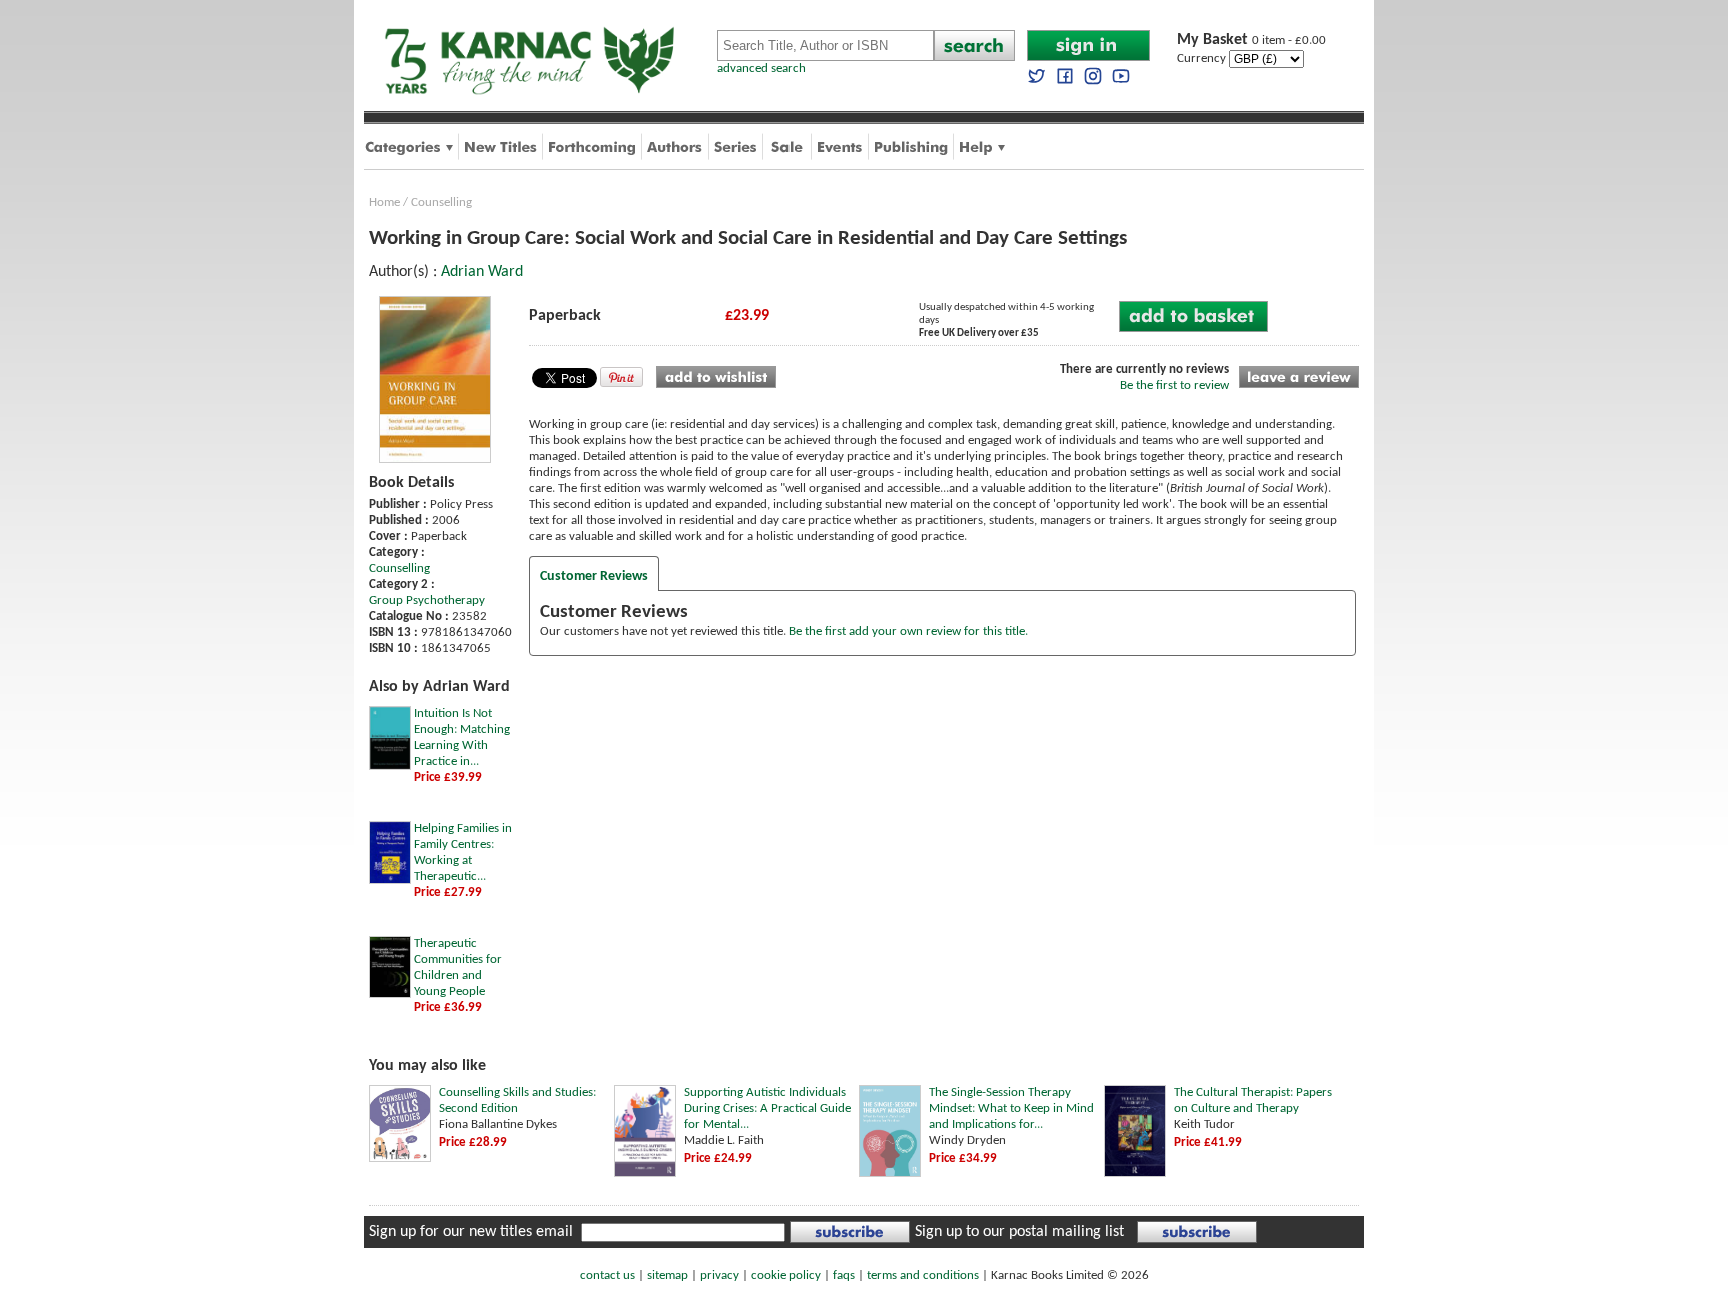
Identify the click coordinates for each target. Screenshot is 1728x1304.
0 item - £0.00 (1251, 40)
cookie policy (786, 1275)
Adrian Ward (482, 272)
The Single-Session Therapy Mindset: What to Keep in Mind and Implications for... (1011, 1108)
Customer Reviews (594, 576)
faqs (844, 1275)
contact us (607, 1275)
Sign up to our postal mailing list (1019, 1232)
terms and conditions (923, 1275)
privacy (719, 1275)
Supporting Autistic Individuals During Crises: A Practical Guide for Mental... (767, 1108)
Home (384, 202)
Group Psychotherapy (427, 600)
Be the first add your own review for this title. (908, 631)
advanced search (761, 68)
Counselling (441, 202)
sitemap (667, 1275)
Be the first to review (1174, 385)
